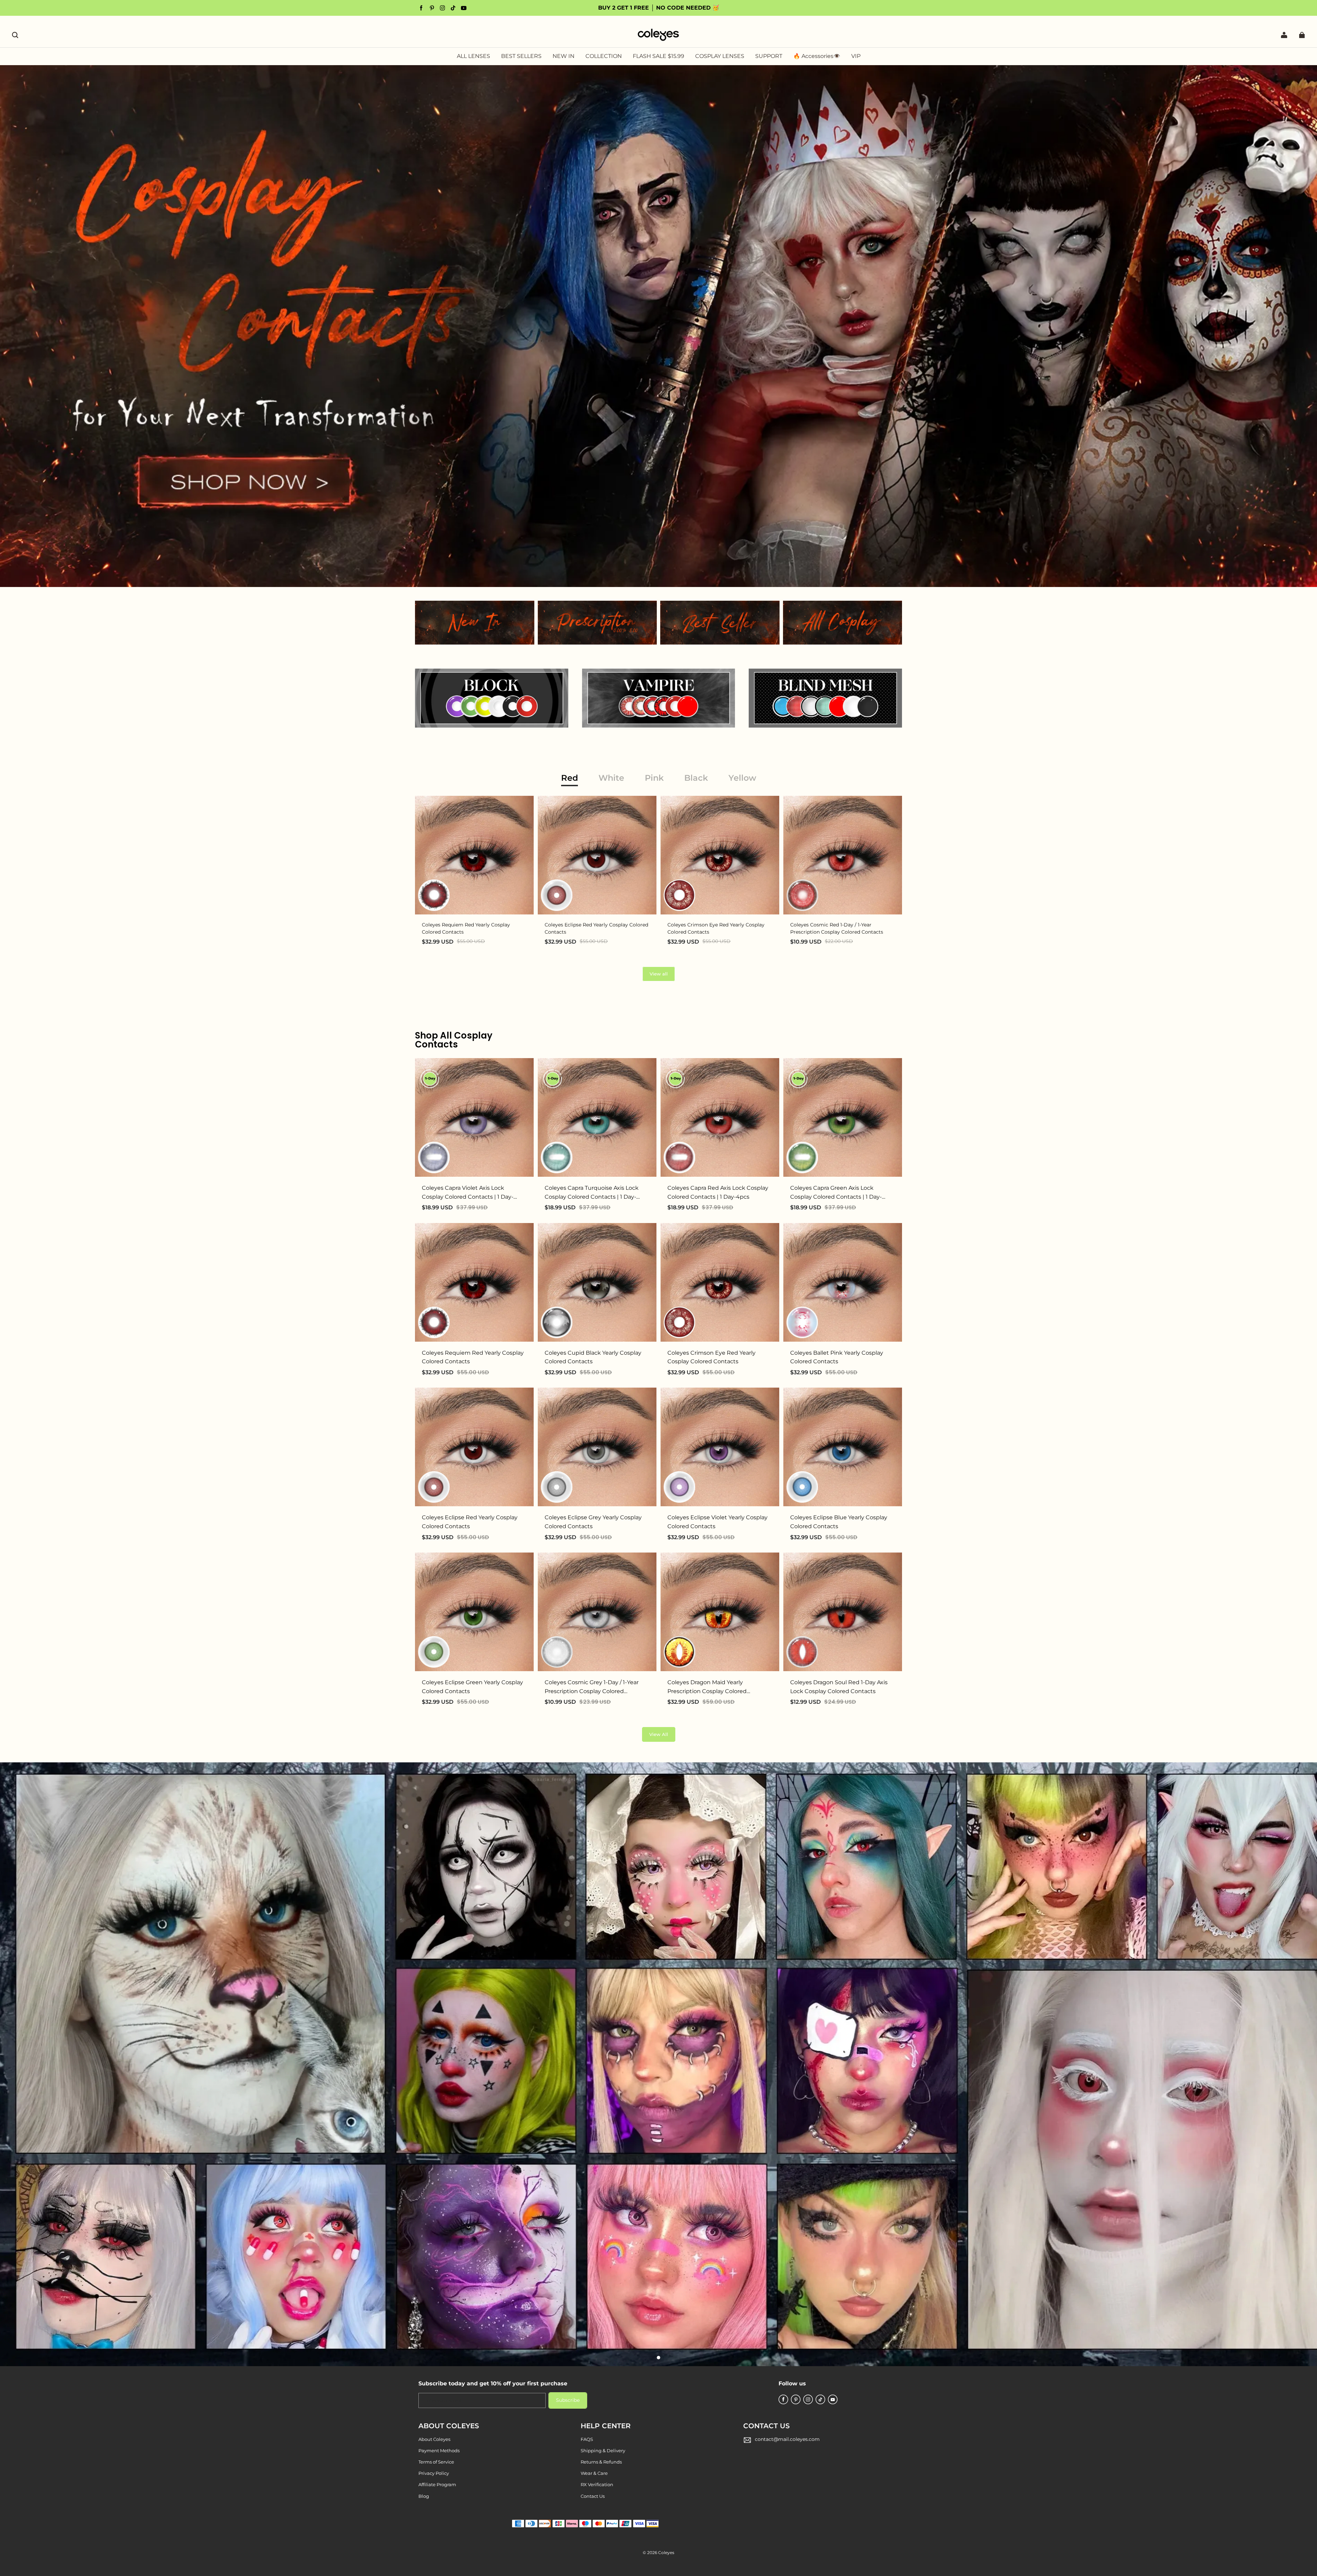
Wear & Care (594, 2473)
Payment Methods (439, 2451)
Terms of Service (436, 2462)
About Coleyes (434, 2439)
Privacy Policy (434, 2473)
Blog (424, 2496)
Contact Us (593, 2496)
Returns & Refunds (601, 2462)
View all (659, 974)
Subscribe (568, 2400)
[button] (15, 35)
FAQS (587, 2439)
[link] (604, 57)
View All (659, 1734)
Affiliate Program (437, 2484)
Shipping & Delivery (603, 2451)
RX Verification (597, 2484)
